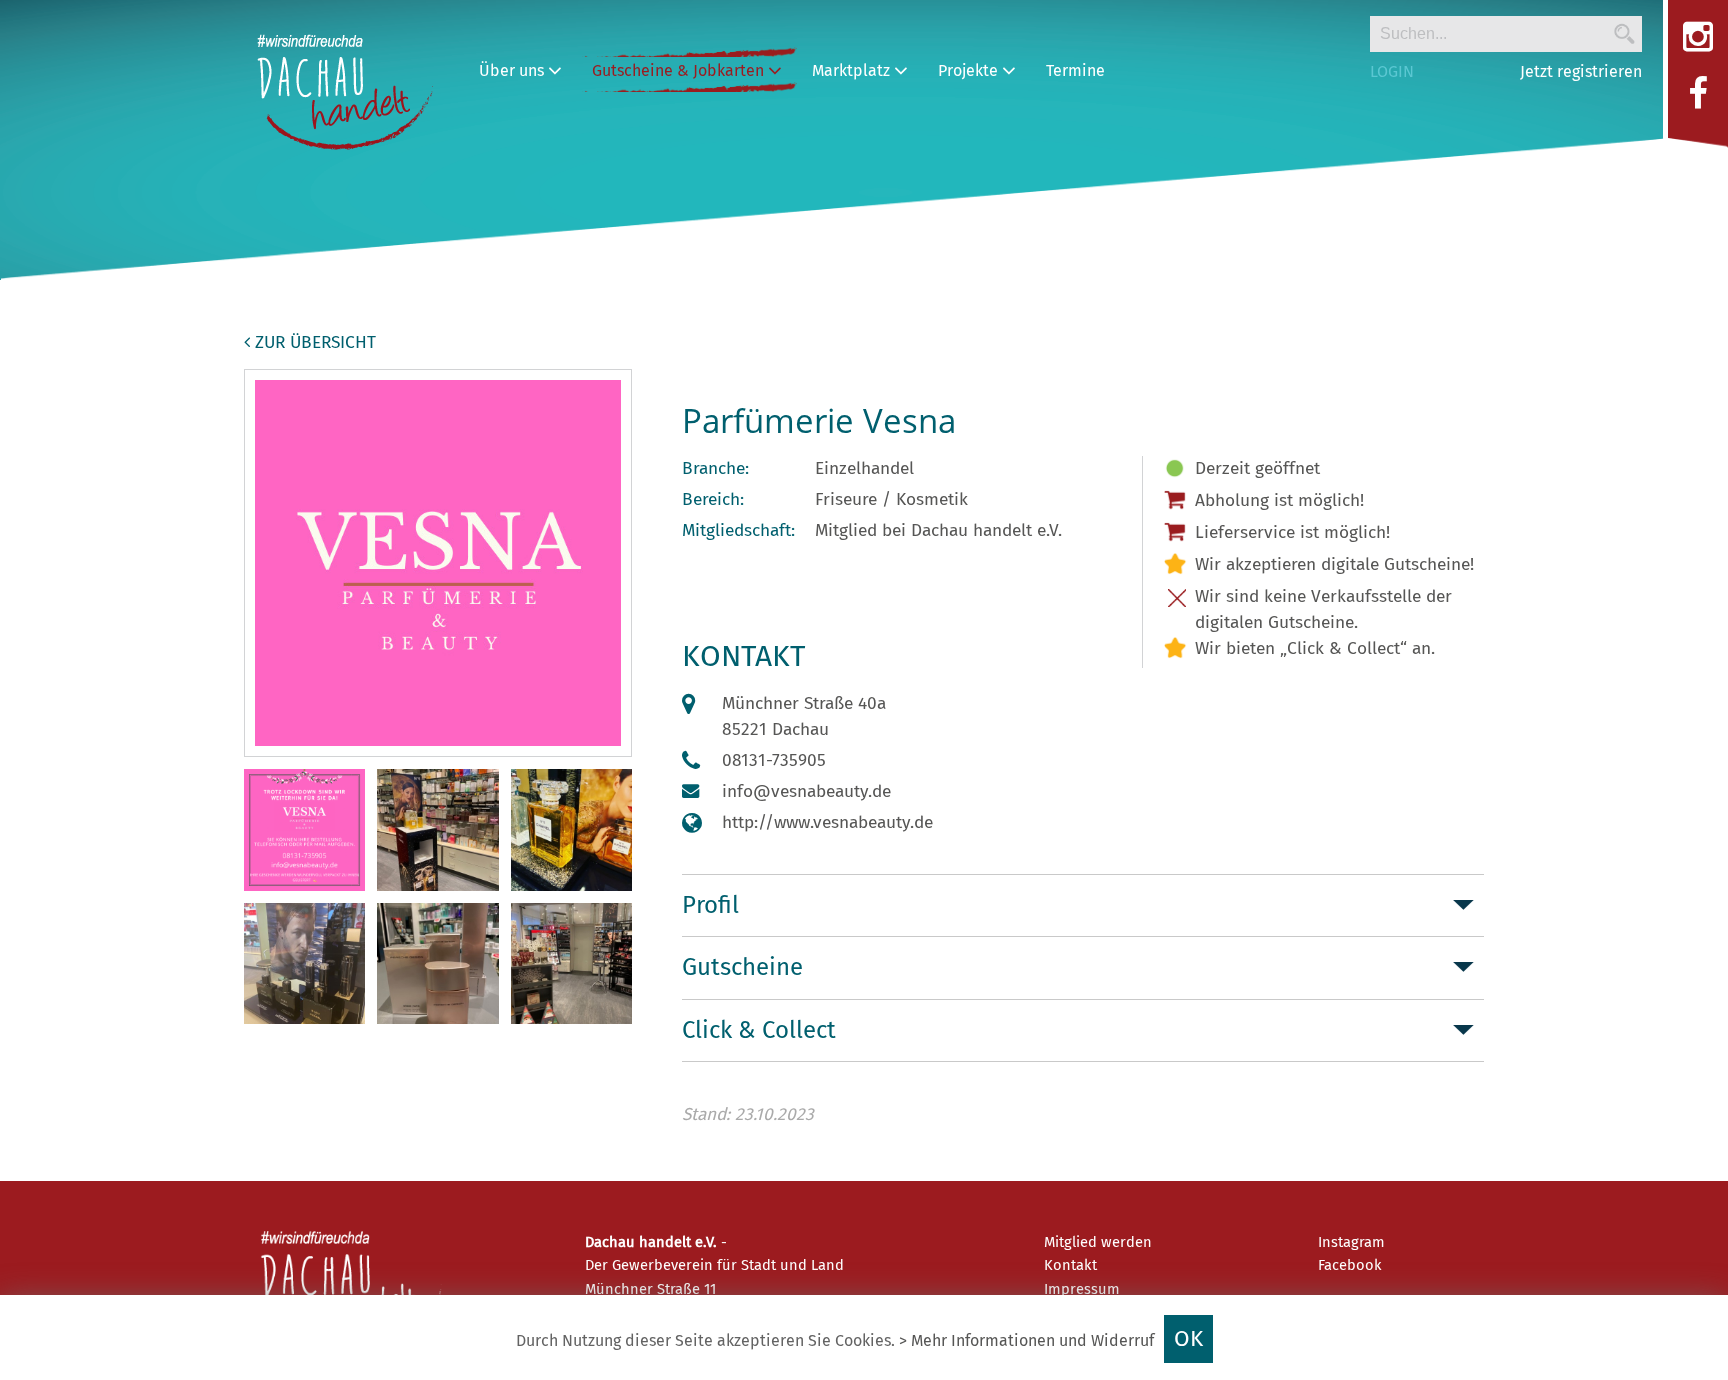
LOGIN (1392, 71)
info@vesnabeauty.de (806, 791)
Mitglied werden (1098, 1242)
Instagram (1351, 1242)
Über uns (513, 70)
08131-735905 (774, 760)
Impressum (1082, 1289)
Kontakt (1070, 1265)
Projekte (970, 70)
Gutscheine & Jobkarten (680, 70)
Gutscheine (742, 967)
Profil (710, 905)
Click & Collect (759, 1030)
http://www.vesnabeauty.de (827, 822)
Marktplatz (853, 70)
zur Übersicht (313, 342)
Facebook (1350, 1265)
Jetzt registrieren (1581, 71)
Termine (1075, 70)
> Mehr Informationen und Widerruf (1026, 1340)
